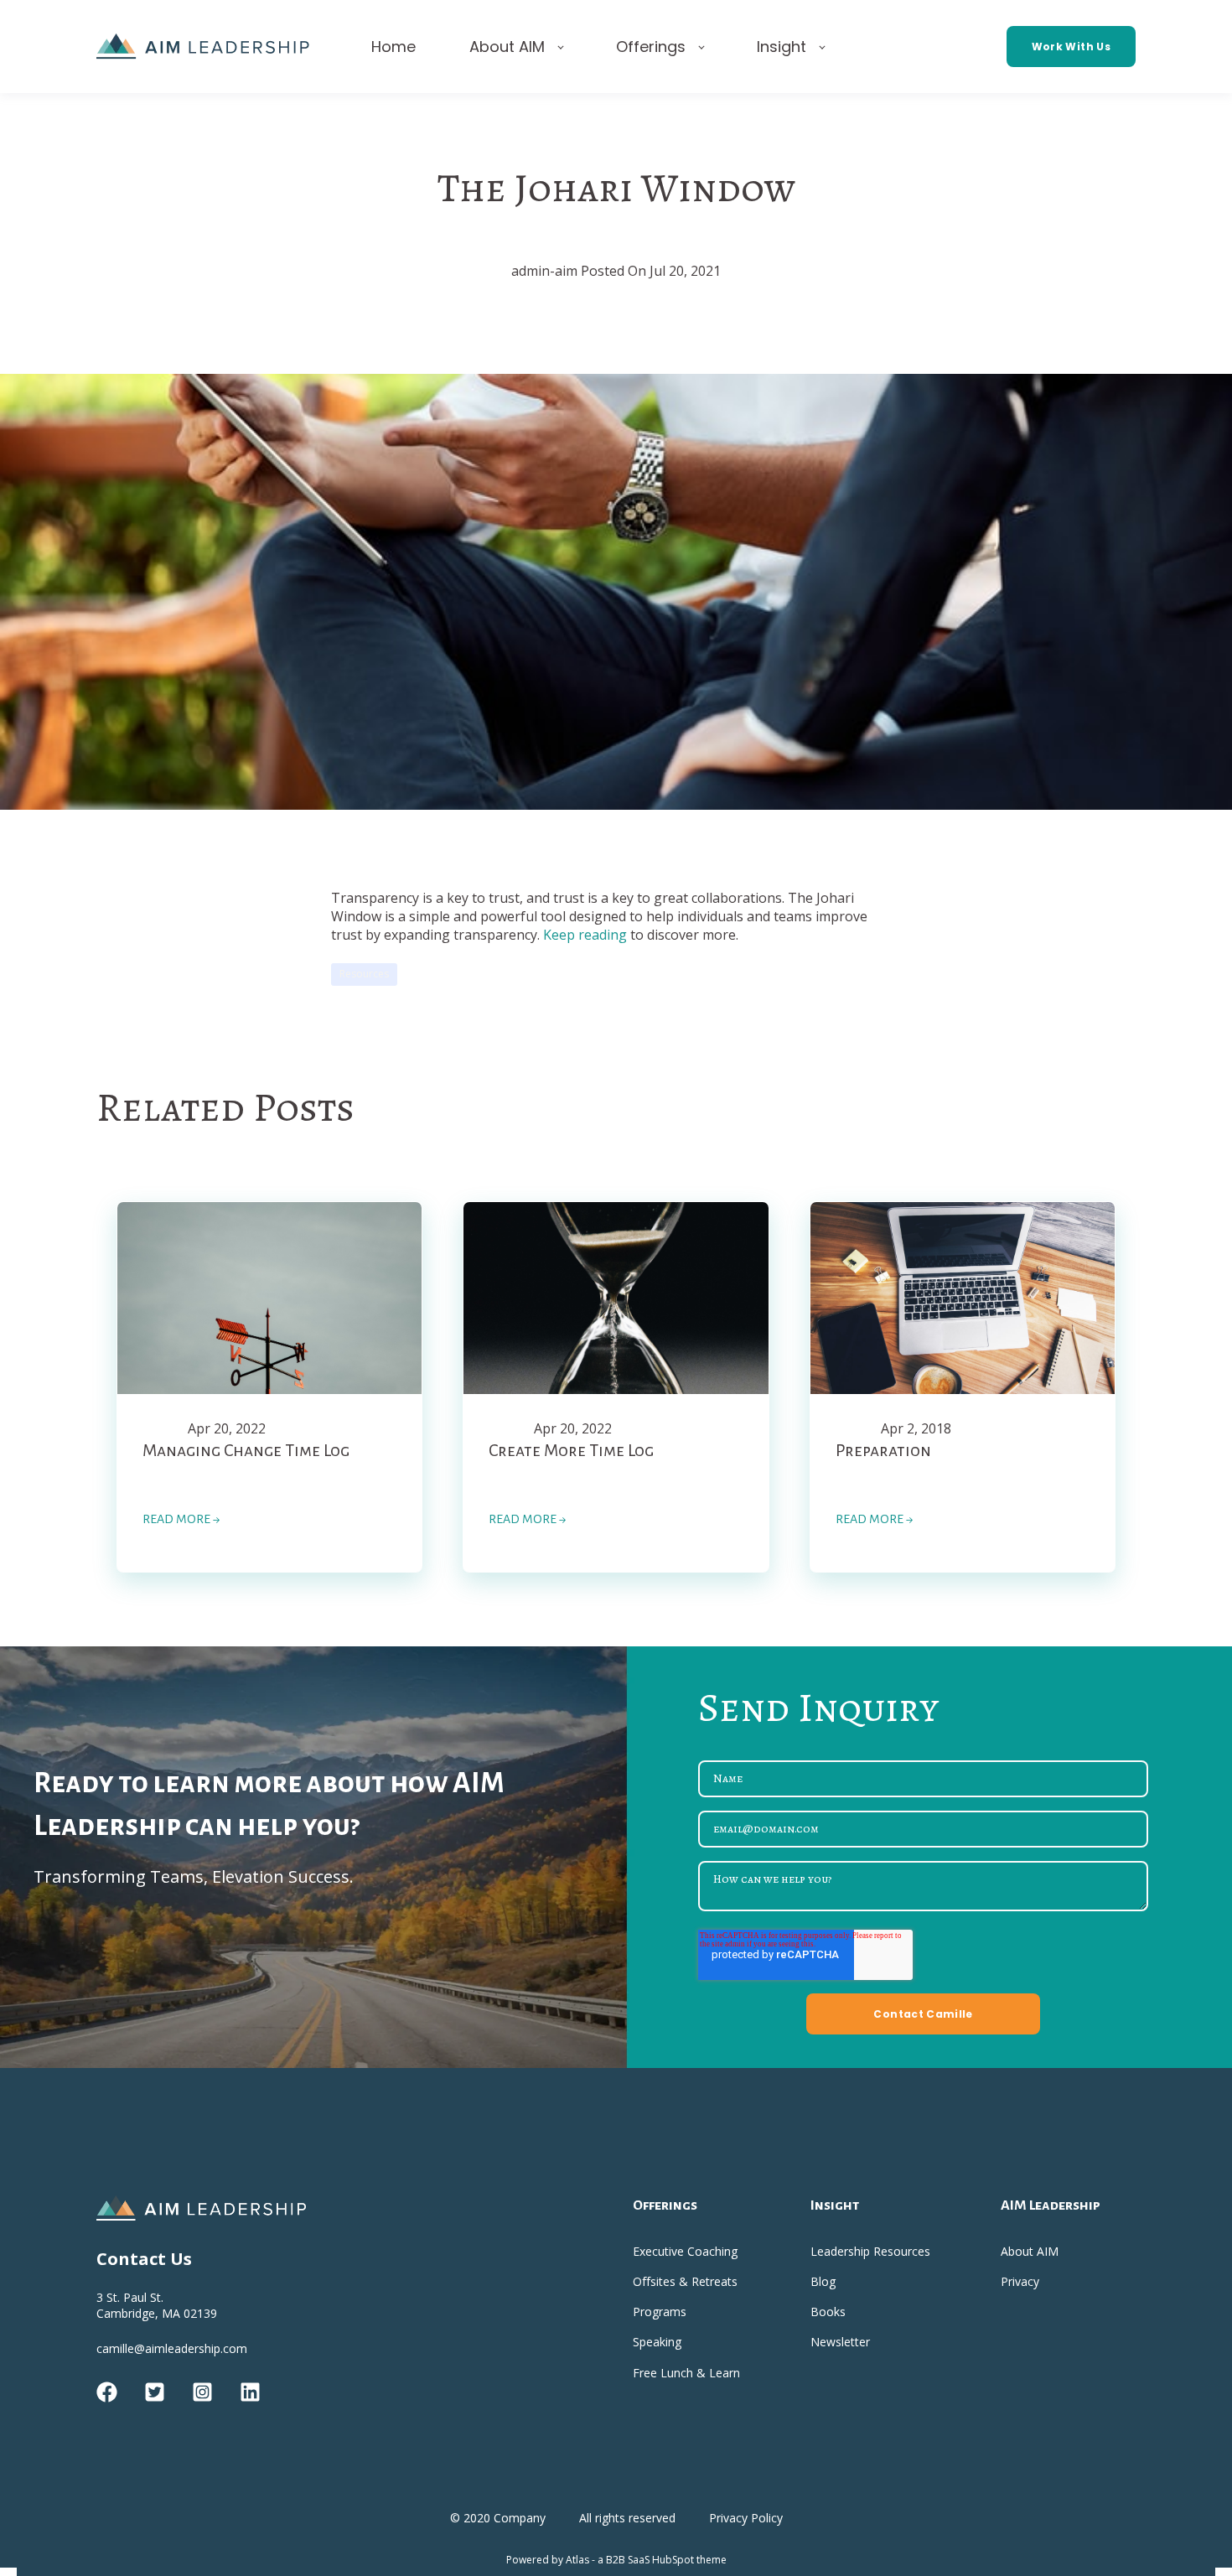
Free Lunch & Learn (686, 2373)
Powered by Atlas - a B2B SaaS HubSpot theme (616, 2560)
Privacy (1020, 2281)
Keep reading (585, 935)
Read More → (181, 1519)
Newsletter (840, 2342)
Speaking (657, 2342)
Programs (660, 2312)
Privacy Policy (746, 2518)
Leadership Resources (870, 2251)
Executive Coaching (685, 2251)
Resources (364, 974)
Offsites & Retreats (685, 2281)
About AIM (1030, 2251)
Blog (823, 2281)
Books (828, 2312)
